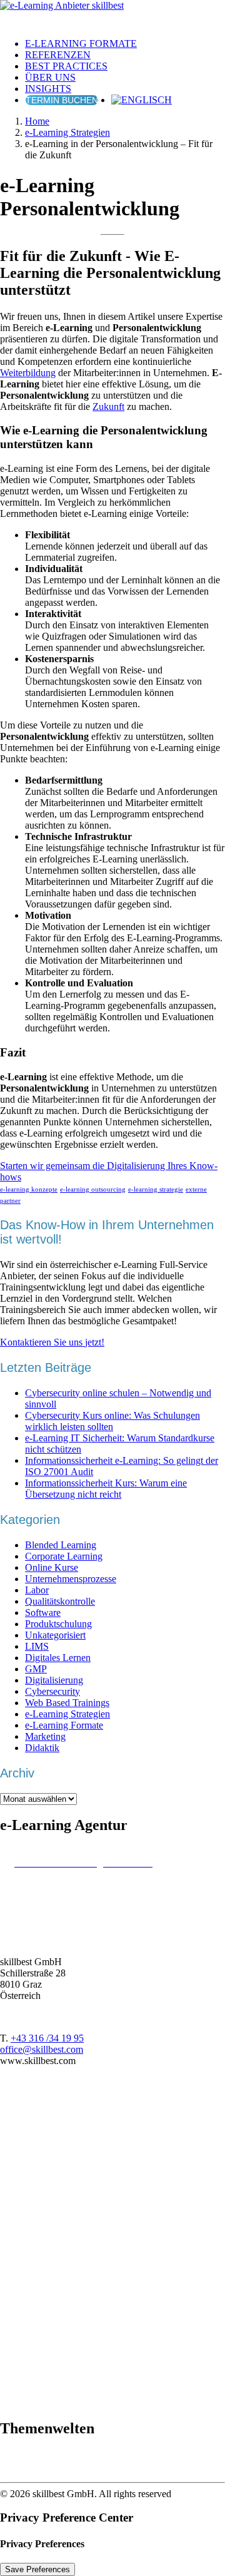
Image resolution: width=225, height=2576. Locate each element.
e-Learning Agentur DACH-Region (104, 2245)
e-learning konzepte (29, 1189)
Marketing (45, 1736)
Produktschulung (58, 1624)
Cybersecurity (52, 1691)
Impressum (55, 2302)
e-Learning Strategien (67, 132)
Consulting (55, 2357)
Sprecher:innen (63, 2390)
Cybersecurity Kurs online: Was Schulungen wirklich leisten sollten (112, 1421)
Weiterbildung (28, 373)
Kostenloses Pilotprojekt (81, 2402)
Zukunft (108, 406)
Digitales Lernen (58, 1658)
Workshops (55, 2223)
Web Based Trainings (67, 1703)
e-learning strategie (156, 1189)
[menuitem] (125, 44)
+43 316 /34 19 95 (47, 2038)
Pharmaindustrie (65, 2466)
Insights (48, 89)
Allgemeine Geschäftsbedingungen (102, 2279)
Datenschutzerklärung (76, 2290)
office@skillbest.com (42, 2049)
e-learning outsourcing (93, 1189)
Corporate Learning (64, 1556)
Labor (37, 1590)
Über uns (50, 77)
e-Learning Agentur (72, 2189)
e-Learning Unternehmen (83, 2323)
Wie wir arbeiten (66, 2178)
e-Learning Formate (81, 43)
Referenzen (58, 55)
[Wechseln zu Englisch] (142, 100)
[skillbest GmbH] (112, 14)
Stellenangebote (64, 2268)
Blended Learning (61, 1545)
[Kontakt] (79, 2132)
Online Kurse (52, 1567)
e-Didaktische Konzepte (81, 2211)
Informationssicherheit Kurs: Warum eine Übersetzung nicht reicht (106, 1489)
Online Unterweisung (76, 2334)
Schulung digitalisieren (78, 2345)
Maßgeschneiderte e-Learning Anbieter (110, 2257)
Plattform (51, 2379)
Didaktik (42, 1748)
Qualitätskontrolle (60, 1601)
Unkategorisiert (55, 1635)
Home (37, 121)
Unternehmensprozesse (71, 1579)
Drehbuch (53, 2368)
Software (43, 1613)
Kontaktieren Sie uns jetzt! (52, 1342)
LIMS (37, 1646)
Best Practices (66, 66)
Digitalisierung (54, 1680)
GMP (36, 1669)
